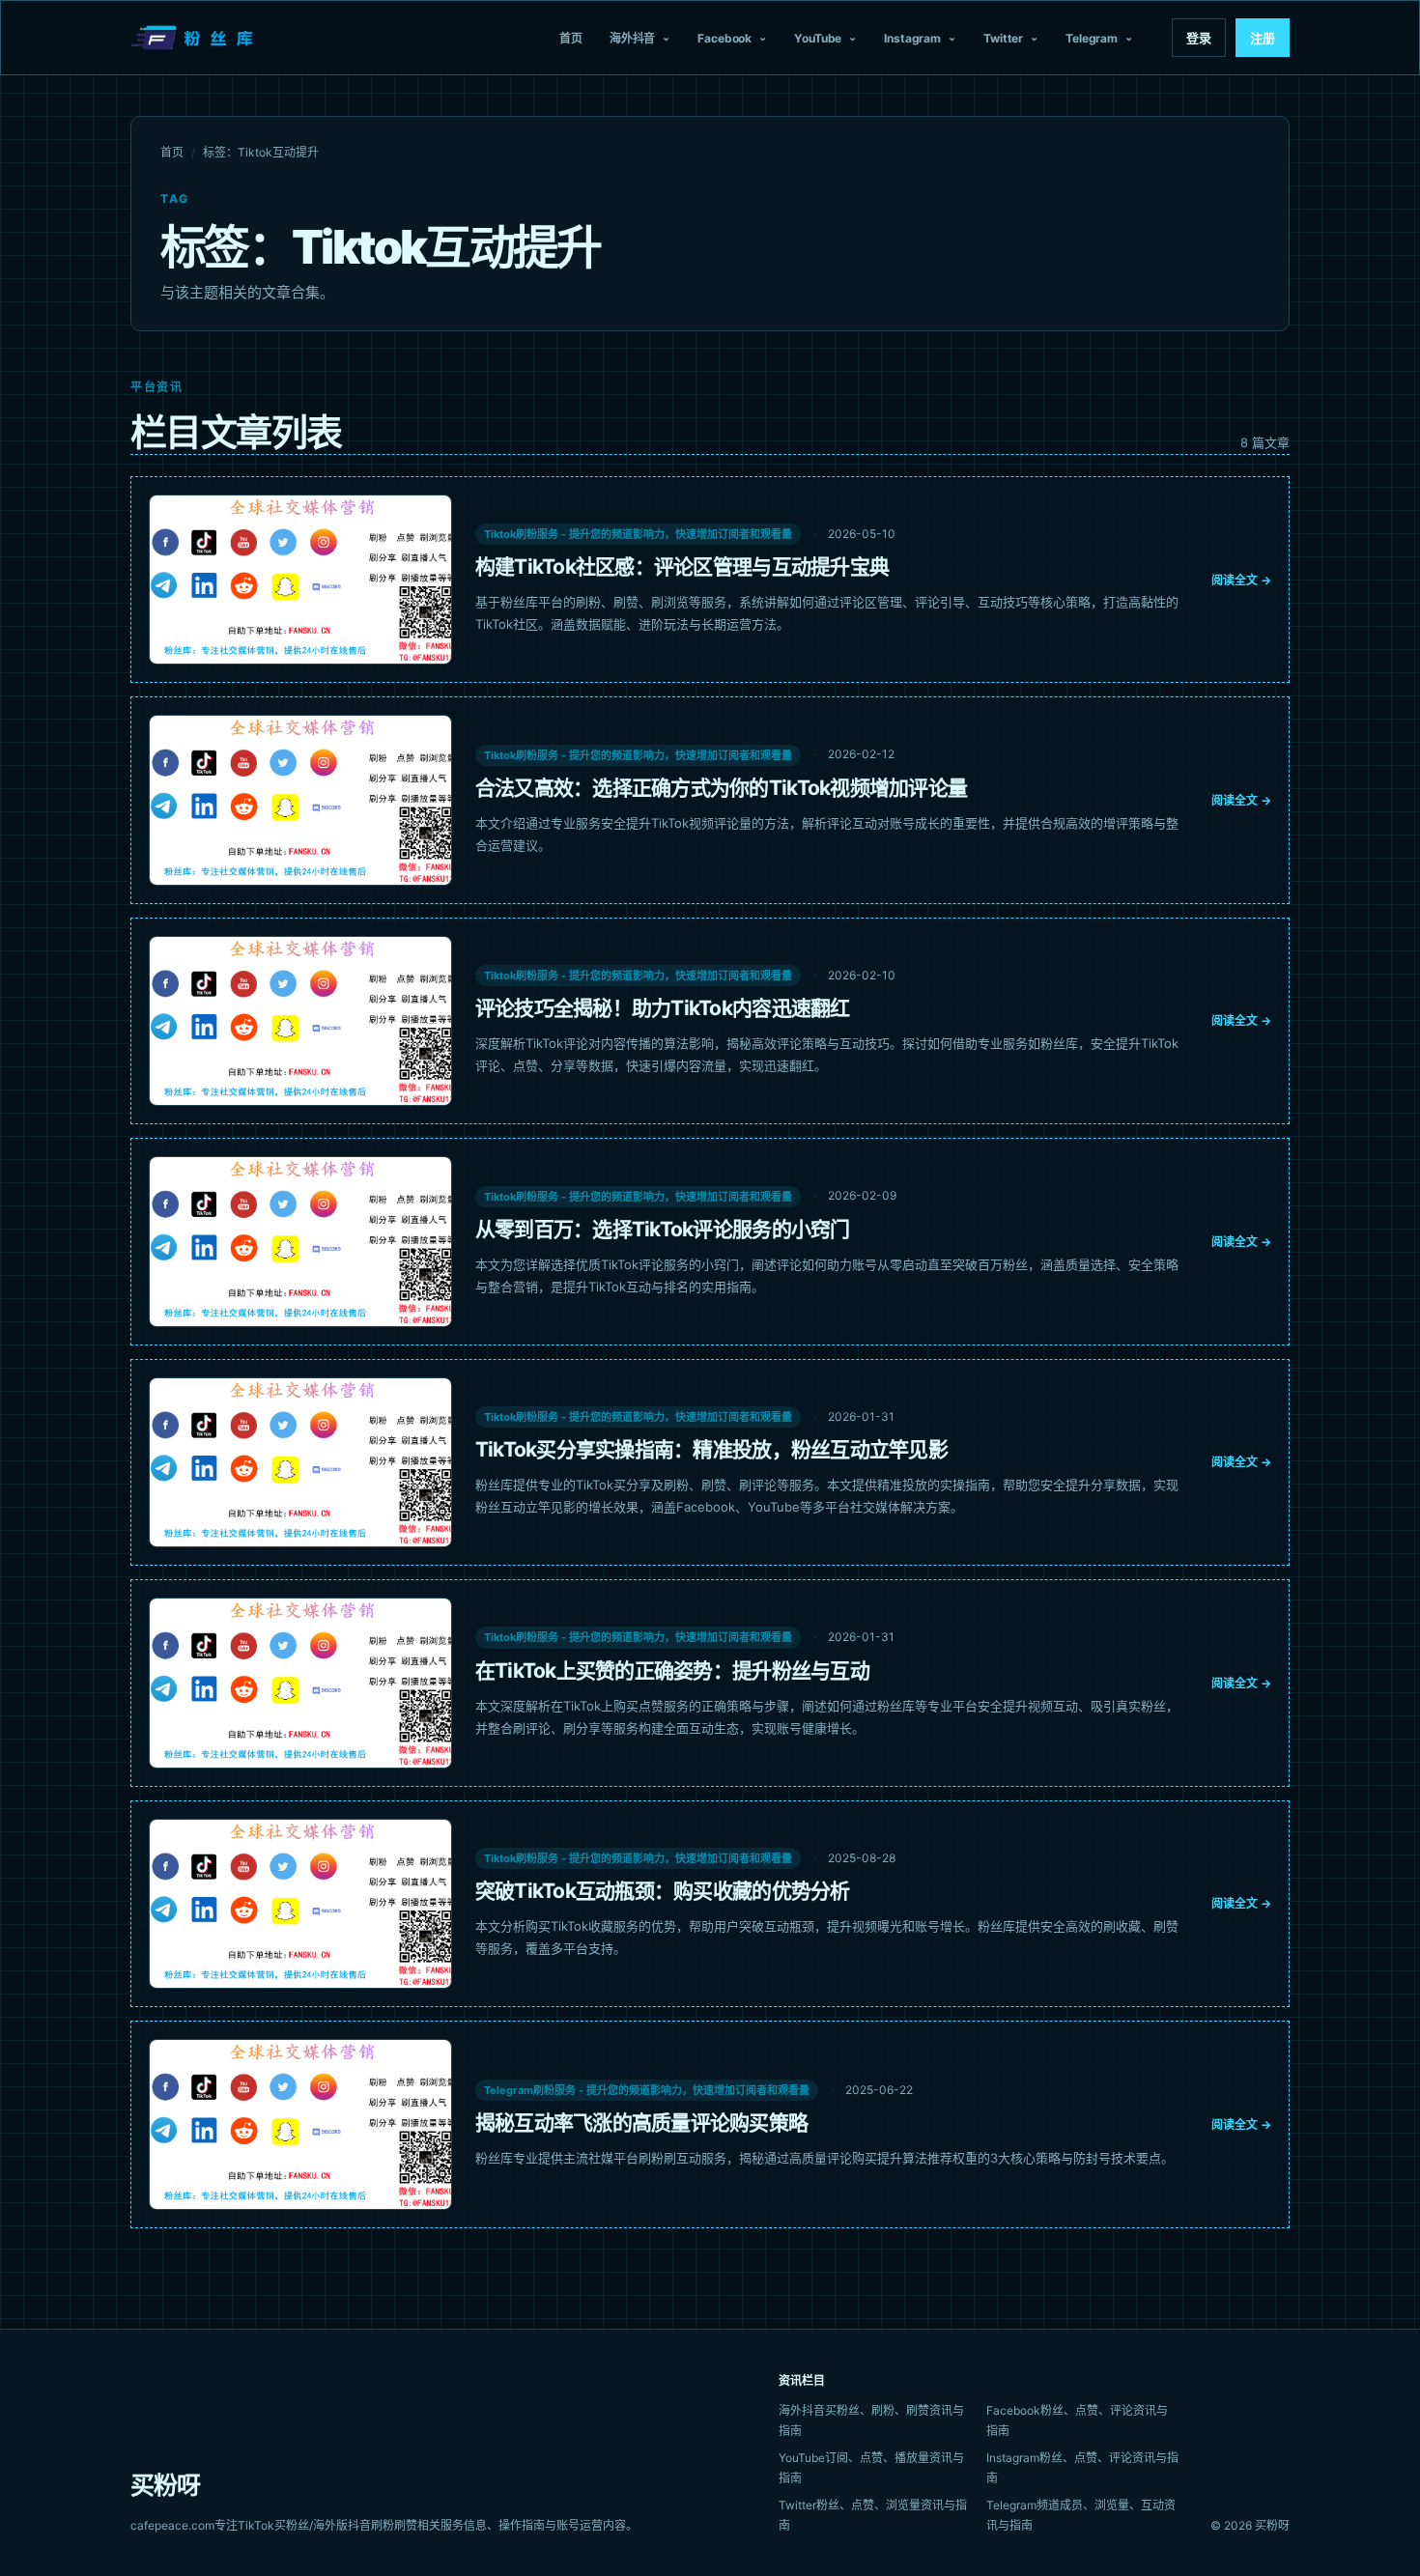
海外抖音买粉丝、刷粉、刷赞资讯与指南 (871, 2420)
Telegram (1092, 38)
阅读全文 (1241, 580)
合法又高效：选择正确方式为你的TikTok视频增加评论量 (721, 788)
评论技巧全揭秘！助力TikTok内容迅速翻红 (663, 1008)
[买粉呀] (194, 38)
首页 (571, 38)
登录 (1199, 38)
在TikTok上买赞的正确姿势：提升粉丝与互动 (672, 1670)
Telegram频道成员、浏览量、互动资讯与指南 (1081, 2515)
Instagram (912, 38)
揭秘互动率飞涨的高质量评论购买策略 (642, 2123)
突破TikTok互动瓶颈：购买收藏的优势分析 (663, 1891)
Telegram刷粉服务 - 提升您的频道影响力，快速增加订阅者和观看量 (647, 2090)
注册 (1263, 38)
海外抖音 (633, 38)
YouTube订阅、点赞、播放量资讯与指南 (871, 2468)
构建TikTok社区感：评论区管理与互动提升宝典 (682, 566)
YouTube (818, 38)
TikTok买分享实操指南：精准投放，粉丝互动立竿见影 (711, 1449)
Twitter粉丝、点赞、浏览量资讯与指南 (873, 2515)
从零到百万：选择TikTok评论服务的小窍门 (663, 1229)
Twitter (1003, 38)
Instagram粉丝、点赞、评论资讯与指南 (1082, 2468)
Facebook (724, 38)
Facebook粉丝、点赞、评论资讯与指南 (1077, 2420)
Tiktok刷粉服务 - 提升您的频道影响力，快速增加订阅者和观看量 (638, 534)
